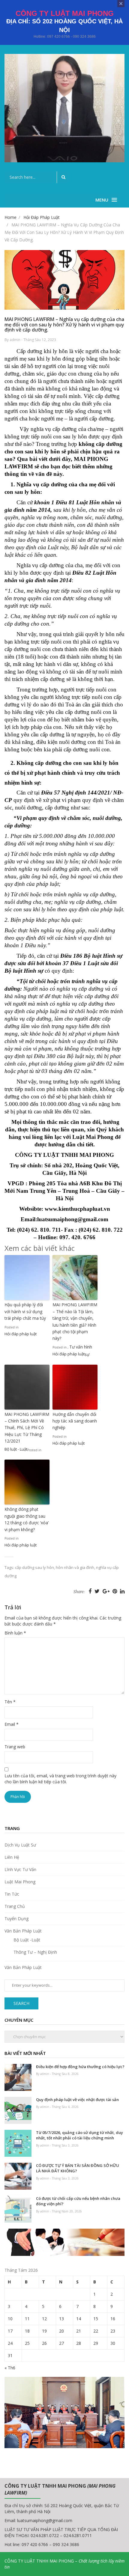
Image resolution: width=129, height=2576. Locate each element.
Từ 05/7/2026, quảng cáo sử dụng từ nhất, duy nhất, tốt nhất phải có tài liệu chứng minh (79, 2135)
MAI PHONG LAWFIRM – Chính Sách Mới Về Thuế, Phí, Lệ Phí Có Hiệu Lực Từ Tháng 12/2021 (27, 1428)
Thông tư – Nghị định (35, 1952)
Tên (10, 1702)
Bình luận (15, 1633)
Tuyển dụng (16, 1919)
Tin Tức (12, 1894)
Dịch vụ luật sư (20, 1845)
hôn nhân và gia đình (75, 1567)
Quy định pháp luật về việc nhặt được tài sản (77, 2100)
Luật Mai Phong (20, 1882)
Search (21, 2003)
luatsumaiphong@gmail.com (45, 2520)
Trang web (15, 1747)
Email (12, 1724)
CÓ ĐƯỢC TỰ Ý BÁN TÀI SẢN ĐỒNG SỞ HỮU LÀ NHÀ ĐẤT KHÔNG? (78, 2168)
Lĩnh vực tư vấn (20, 1869)
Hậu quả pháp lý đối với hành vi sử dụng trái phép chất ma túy (25, 1311)
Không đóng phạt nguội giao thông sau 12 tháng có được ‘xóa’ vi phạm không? (27, 1519)
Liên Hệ (12, 1857)
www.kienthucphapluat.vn (77, 1209)
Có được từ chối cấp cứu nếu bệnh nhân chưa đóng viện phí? (78, 2201)
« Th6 (10, 2368)
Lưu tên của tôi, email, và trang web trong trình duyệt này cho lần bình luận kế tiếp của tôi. (60, 1779)
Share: (79, 1592)
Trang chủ (15, 1906)
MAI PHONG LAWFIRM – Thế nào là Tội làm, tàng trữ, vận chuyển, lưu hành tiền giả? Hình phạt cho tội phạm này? (75, 1321)
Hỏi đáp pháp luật (21, 1334)
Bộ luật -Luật (27, 1940)
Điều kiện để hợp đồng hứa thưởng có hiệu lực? (80, 2067)
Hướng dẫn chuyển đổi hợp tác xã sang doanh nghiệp (75, 1421)
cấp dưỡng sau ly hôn (34, 1567)
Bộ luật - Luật (16, 1449)
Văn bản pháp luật (23, 1931)
